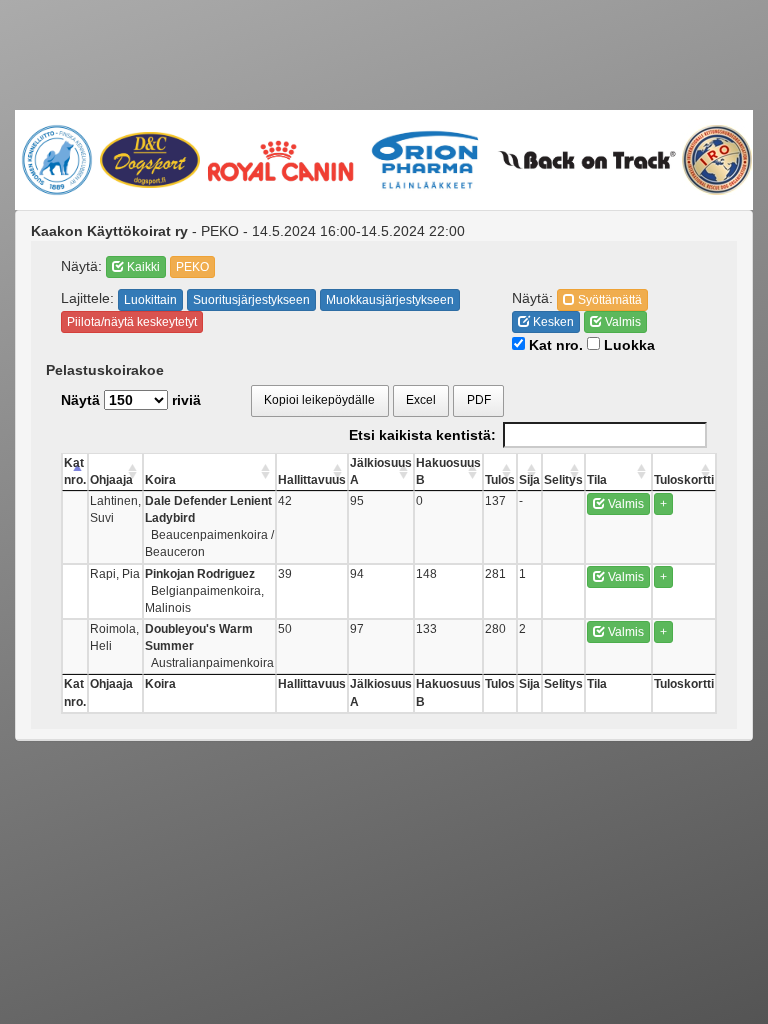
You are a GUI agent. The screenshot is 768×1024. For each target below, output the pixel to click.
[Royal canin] (280, 159)
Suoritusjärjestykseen (251, 300)
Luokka (627, 345)
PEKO (192, 267)
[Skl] (56, 160)
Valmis (621, 322)
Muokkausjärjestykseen (390, 300)
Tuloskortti (684, 480)
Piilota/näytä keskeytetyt (132, 322)
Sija (529, 480)
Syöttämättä (608, 300)
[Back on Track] (586, 160)
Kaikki (142, 267)
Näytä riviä (131, 400)
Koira (160, 480)
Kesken (552, 322)
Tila (597, 480)
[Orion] (426, 160)
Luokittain (150, 300)
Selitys (563, 480)
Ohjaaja (111, 480)
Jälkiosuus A (381, 471)
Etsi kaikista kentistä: (422, 435)
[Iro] (716, 160)
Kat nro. (554, 345)
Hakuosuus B (448, 471)
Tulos (500, 480)
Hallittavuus (312, 480)
